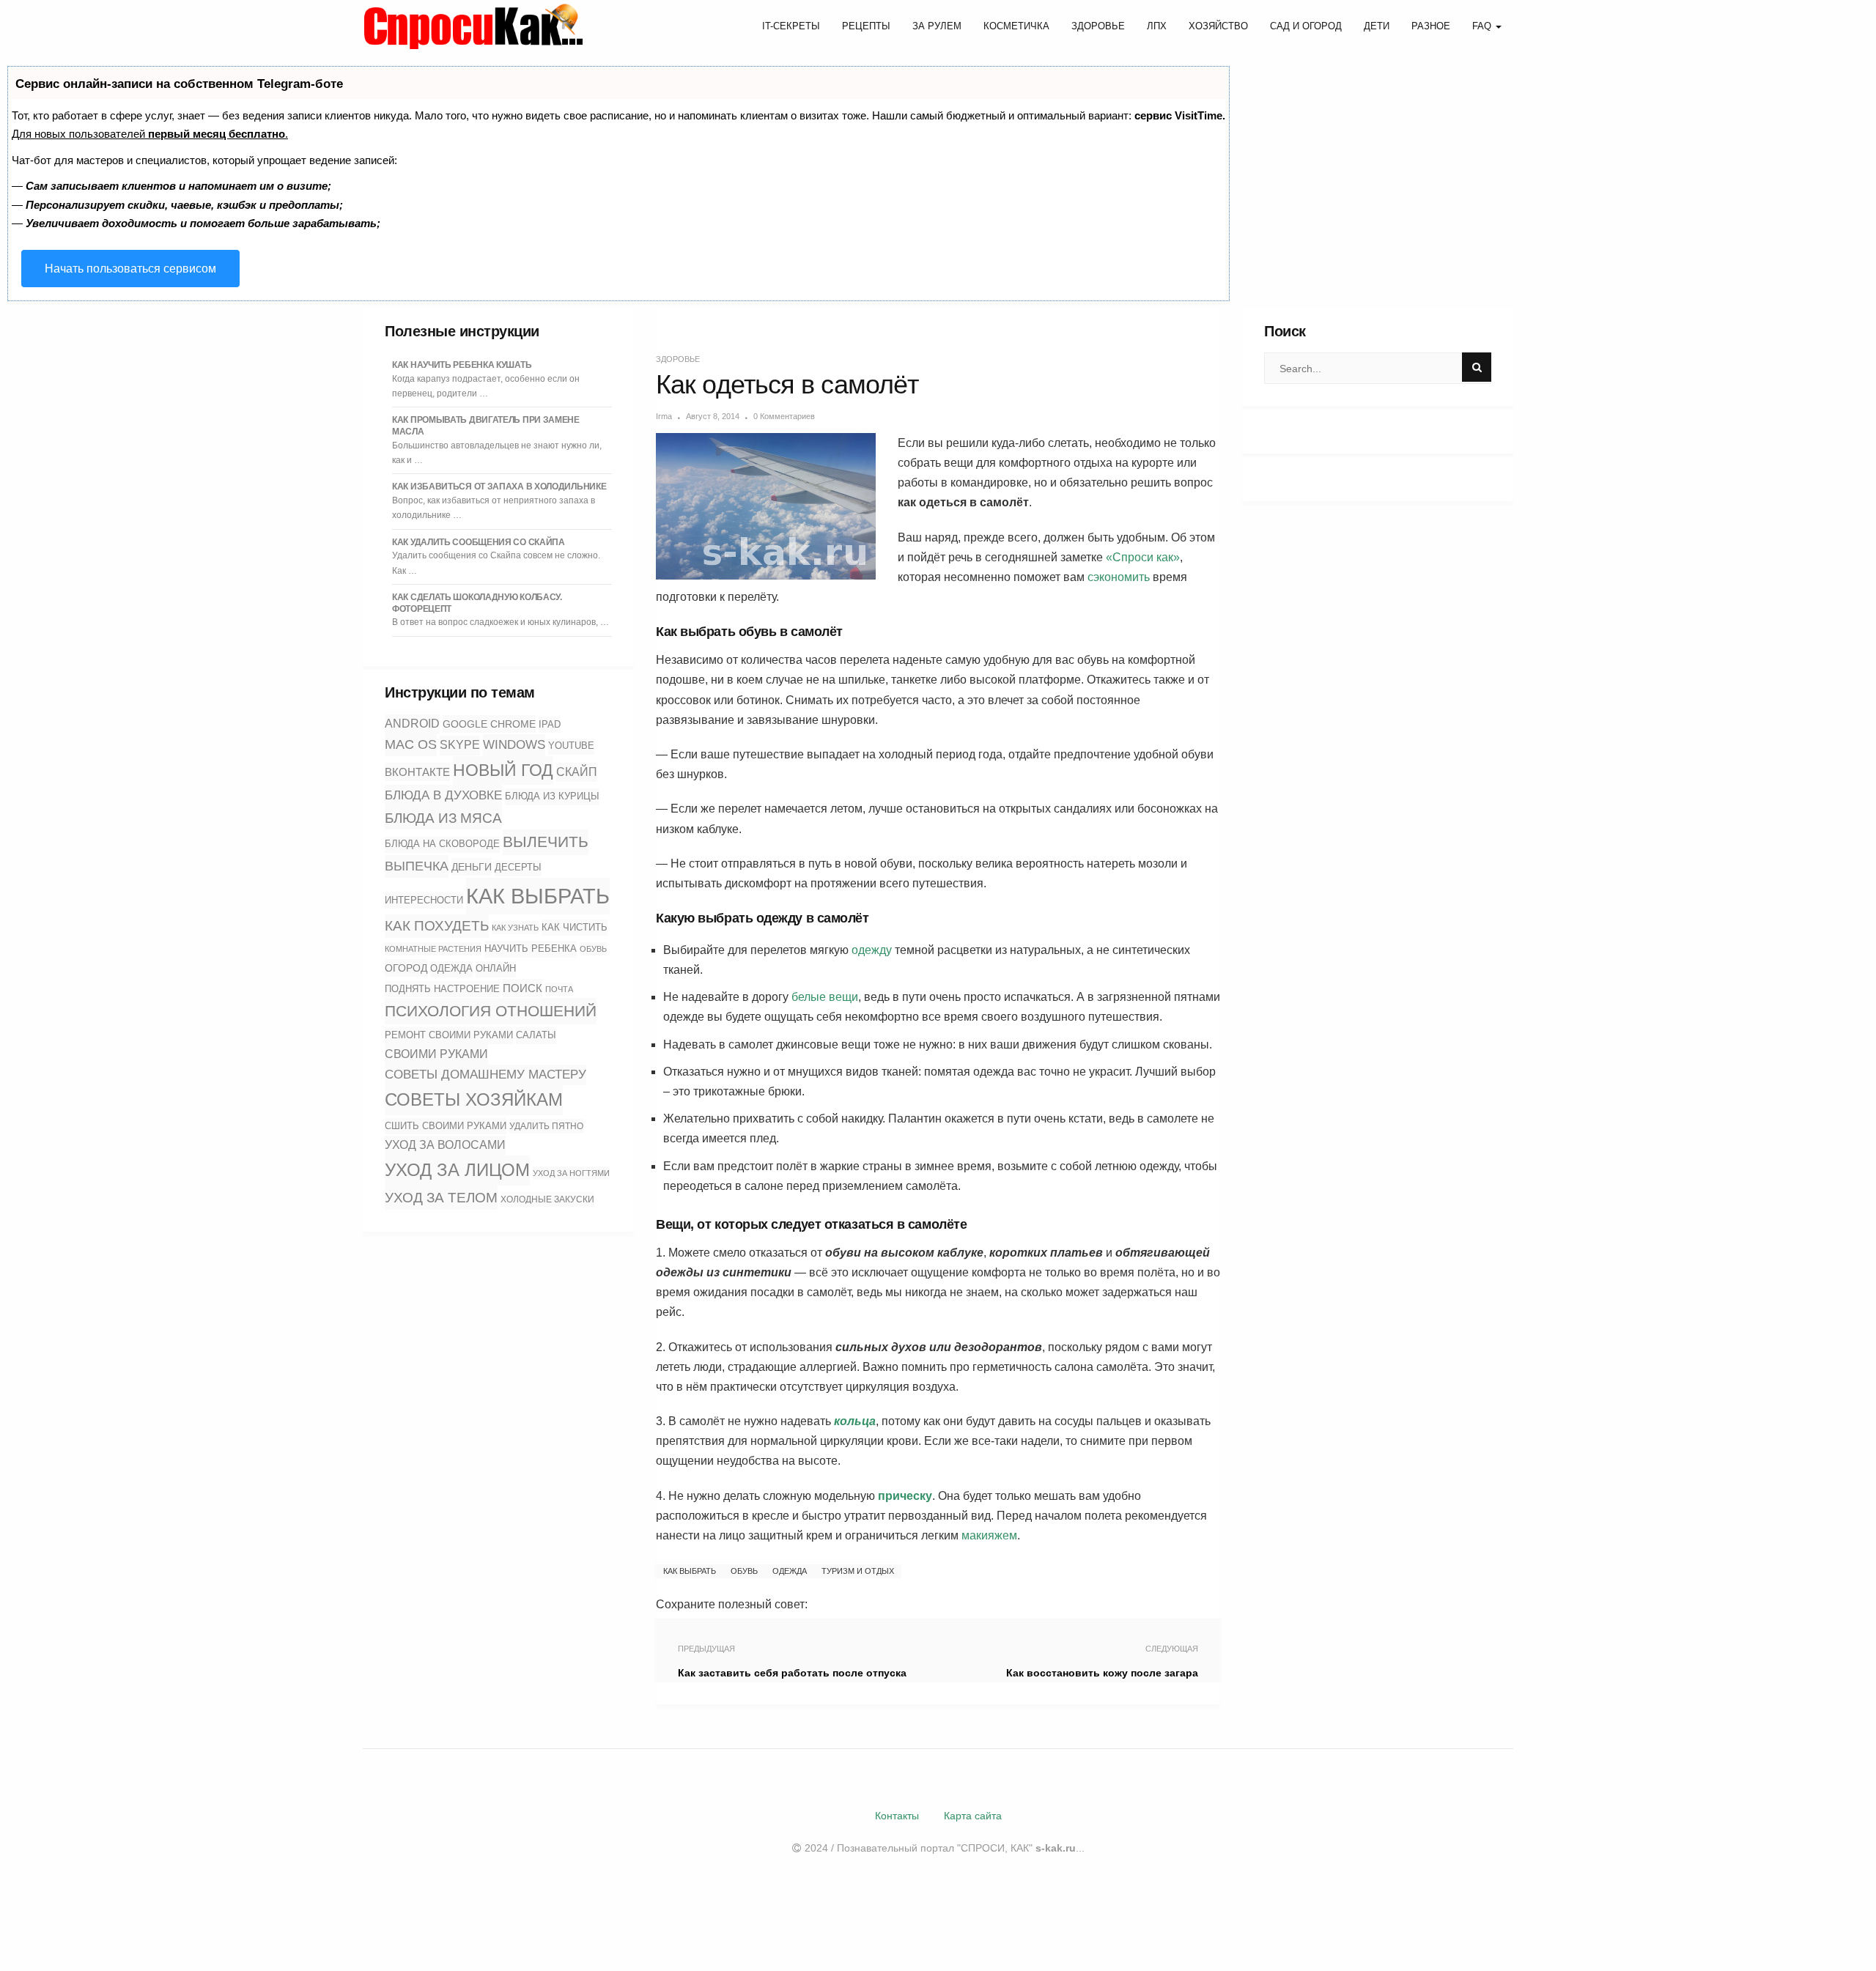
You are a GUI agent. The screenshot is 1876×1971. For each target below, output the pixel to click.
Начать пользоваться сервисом (130, 269)
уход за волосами (445, 1145)
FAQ (1483, 26)
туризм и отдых (858, 1571)
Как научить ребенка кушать (462, 365)
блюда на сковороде (442, 844)
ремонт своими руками (449, 1035)
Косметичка (1016, 26)
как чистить (575, 927)
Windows (514, 744)
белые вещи (825, 997)
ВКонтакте (417, 772)
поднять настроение (442, 989)
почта (559, 989)
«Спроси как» (1143, 557)
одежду (872, 950)
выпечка (417, 866)
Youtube (571, 746)
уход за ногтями (571, 1173)
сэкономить (1119, 577)
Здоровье (1098, 26)
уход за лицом (457, 1170)
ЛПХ (1157, 26)
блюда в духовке (443, 795)
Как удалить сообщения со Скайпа (479, 542)
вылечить (546, 842)
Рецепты (866, 26)
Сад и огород (1306, 26)
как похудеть (437, 926)
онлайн (496, 969)
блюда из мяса (443, 818)
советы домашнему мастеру (485, 1075)
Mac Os (411, 744)
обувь (593, 949)
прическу (905, 1496)
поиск (522, 988)
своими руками (436, 1054)
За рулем (937, 26)
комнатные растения (433, 949)
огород (406, 968)
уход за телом (441, 1197)
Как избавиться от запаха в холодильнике (499, 487)
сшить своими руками (446, 1126)
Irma (664, 416)
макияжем (989, 1535)
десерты (518, 868)
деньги (472, 867)
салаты (536, 1035)
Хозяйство (1218, 26)
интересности (424, 900)
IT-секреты (791, 26)
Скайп (577, 772)
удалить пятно (546, 1126)
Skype (460, 745)
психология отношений (491, 1011)
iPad (550, 724)
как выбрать (538, 896)
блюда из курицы (552, 796)
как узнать (515, 928)
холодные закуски (547, 1199)
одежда (451, 969)
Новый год (503, 770)
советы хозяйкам (474, 1099)
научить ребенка (531, 948)
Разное (1431, 26)
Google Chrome (489, 724)
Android (412, 724)
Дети (1377, 26)
